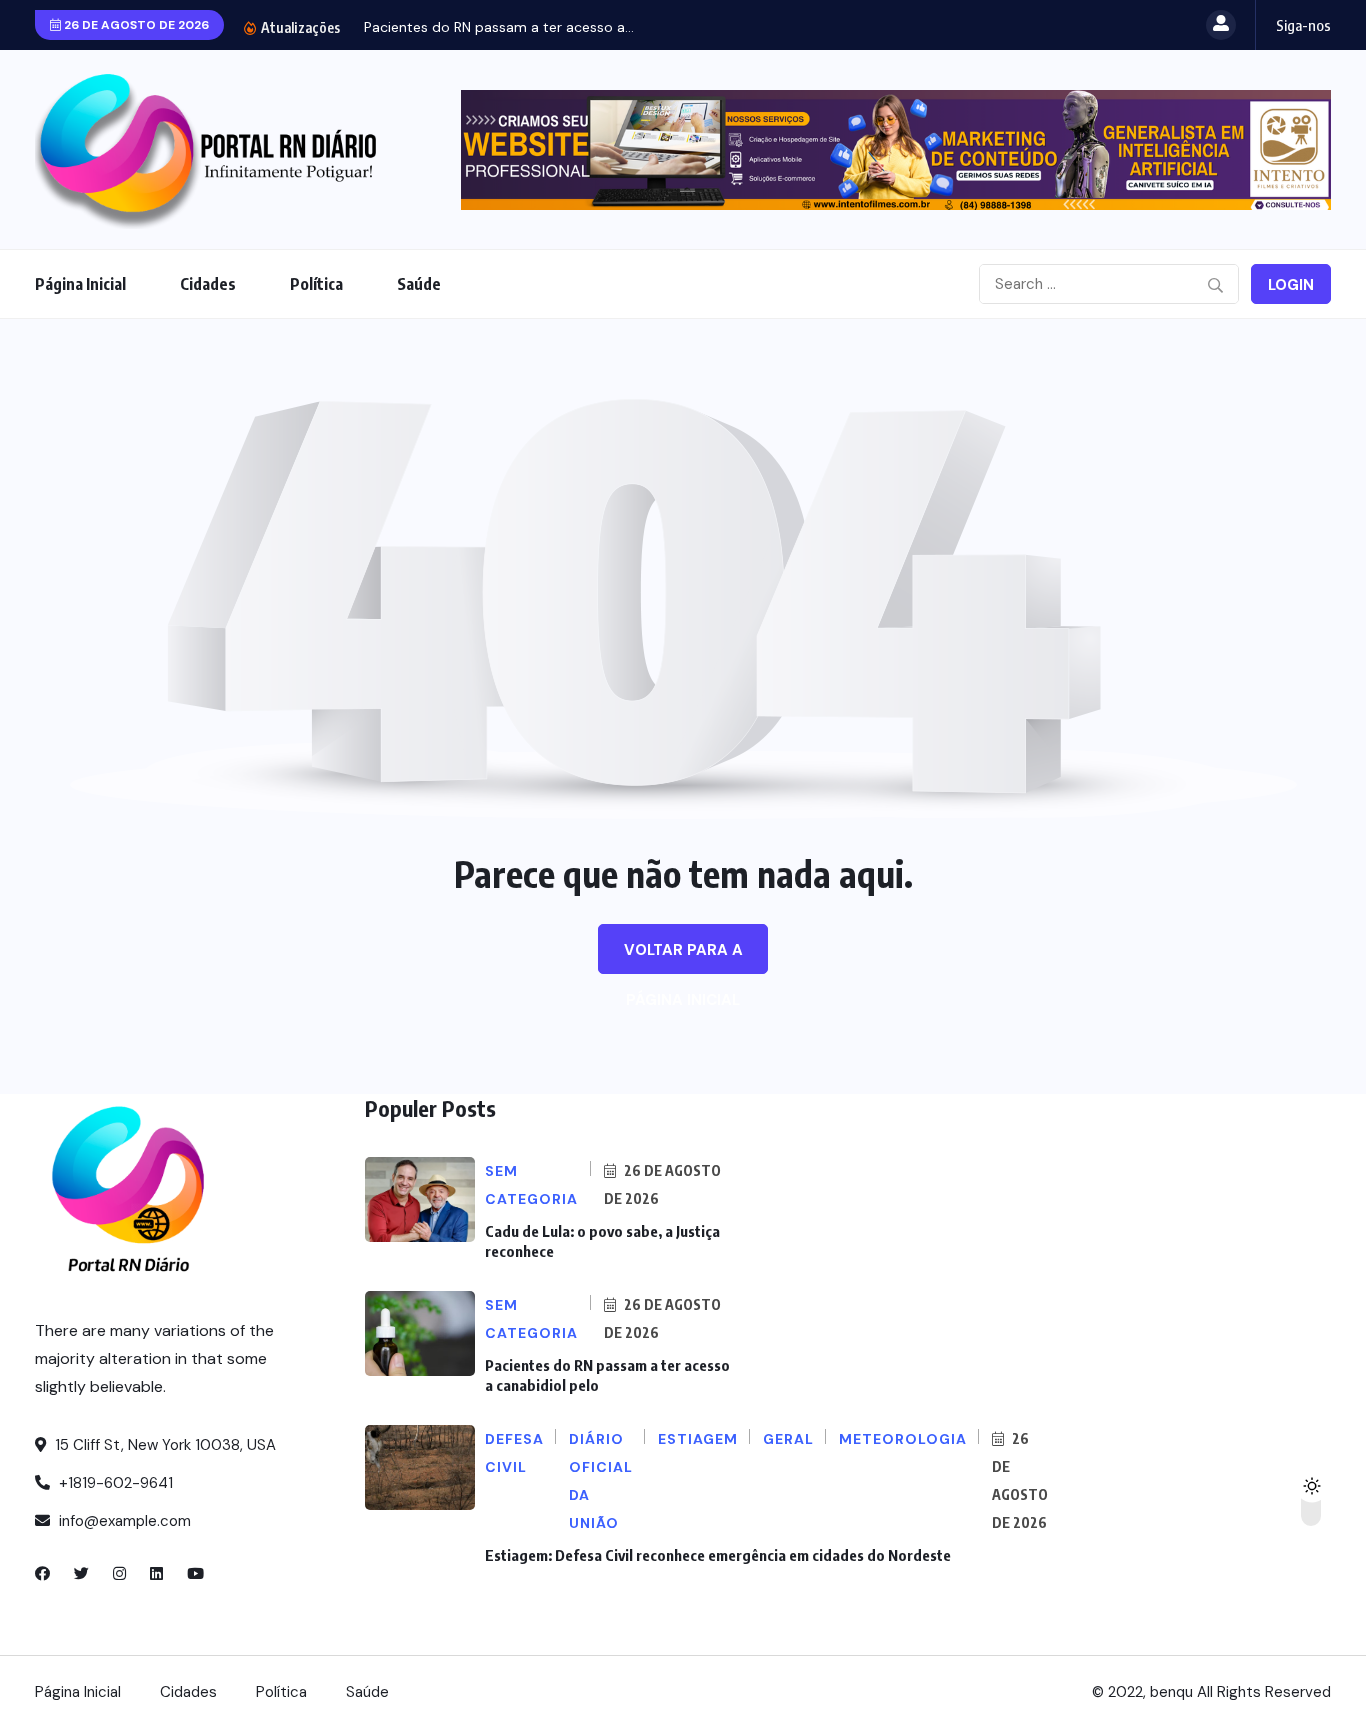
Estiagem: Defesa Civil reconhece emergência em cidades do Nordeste (718, 1555)
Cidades (208, 284)
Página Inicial (80, 284)
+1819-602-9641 (114, 1483)
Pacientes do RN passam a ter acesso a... (499, 27)
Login (1291, 285)
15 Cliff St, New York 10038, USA (163, 1445)
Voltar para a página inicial (683, 957)
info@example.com (123, 1521)
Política (316, 284)
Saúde (419, 284)
